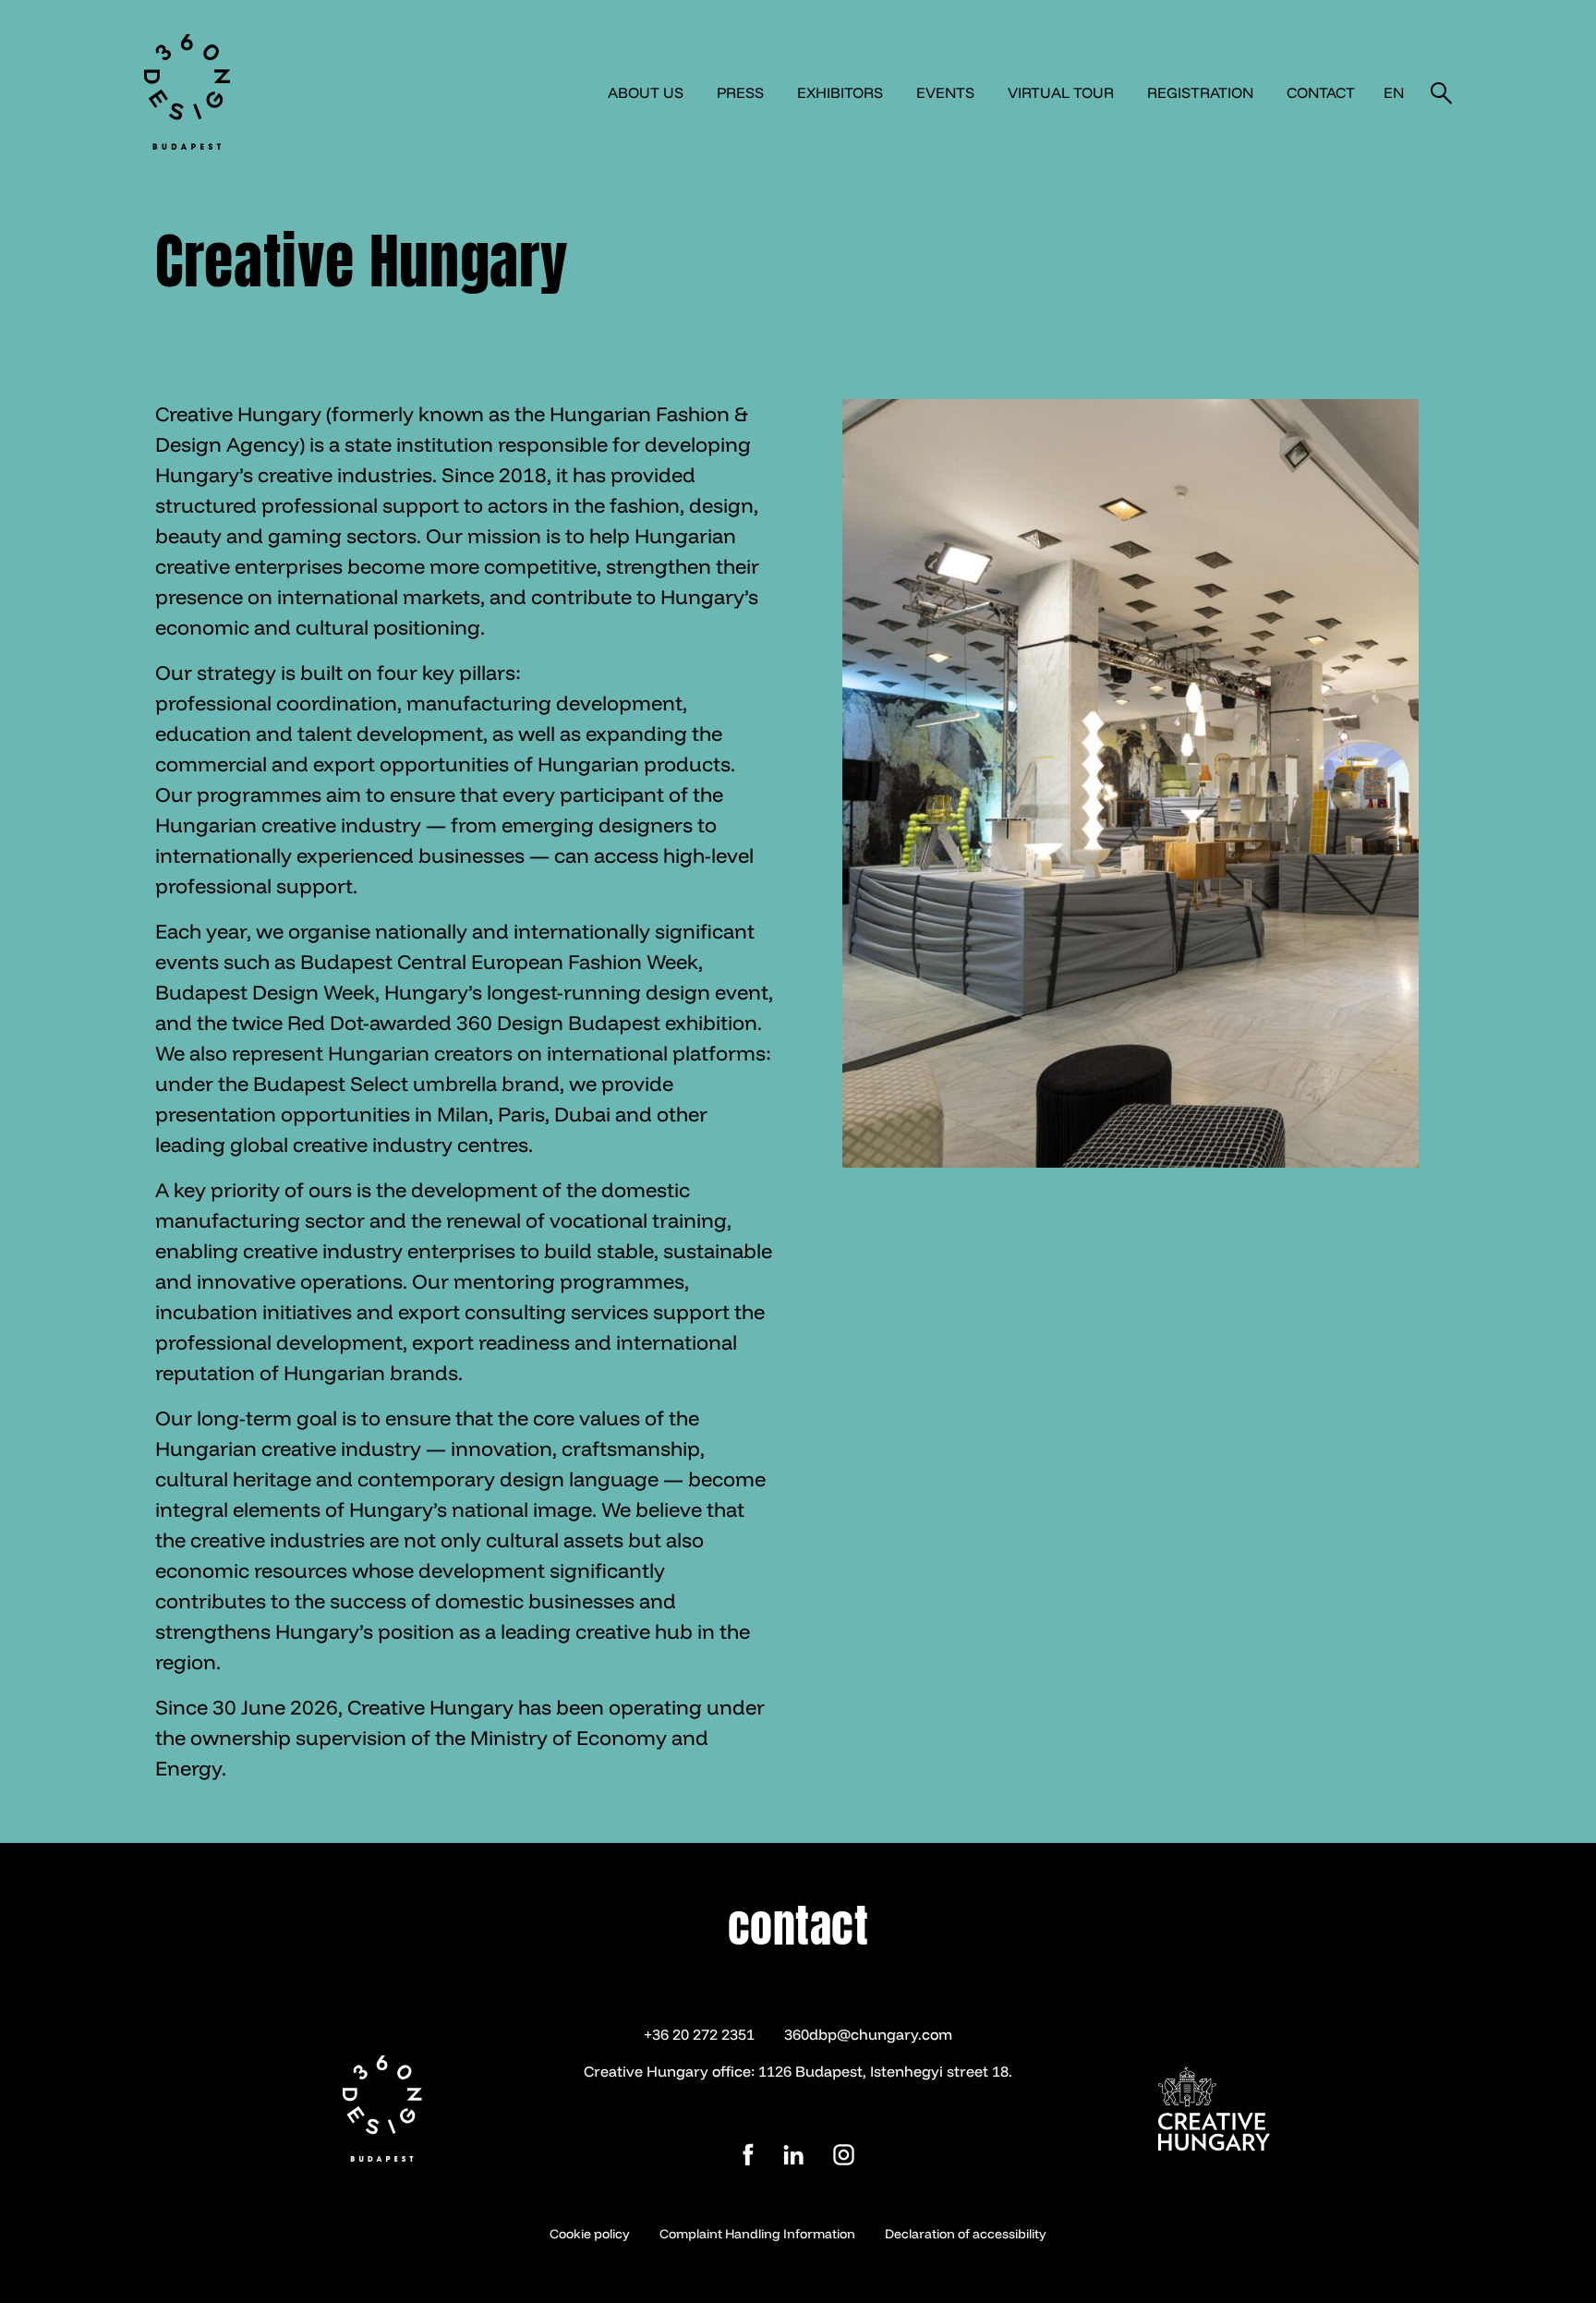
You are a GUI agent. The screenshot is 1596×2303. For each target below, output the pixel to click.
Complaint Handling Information (757, 2234)
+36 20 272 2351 (699, 2034)
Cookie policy (590, 2234)
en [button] (1394, 92)
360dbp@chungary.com (868, 2034)
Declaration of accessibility (966, 2234)
